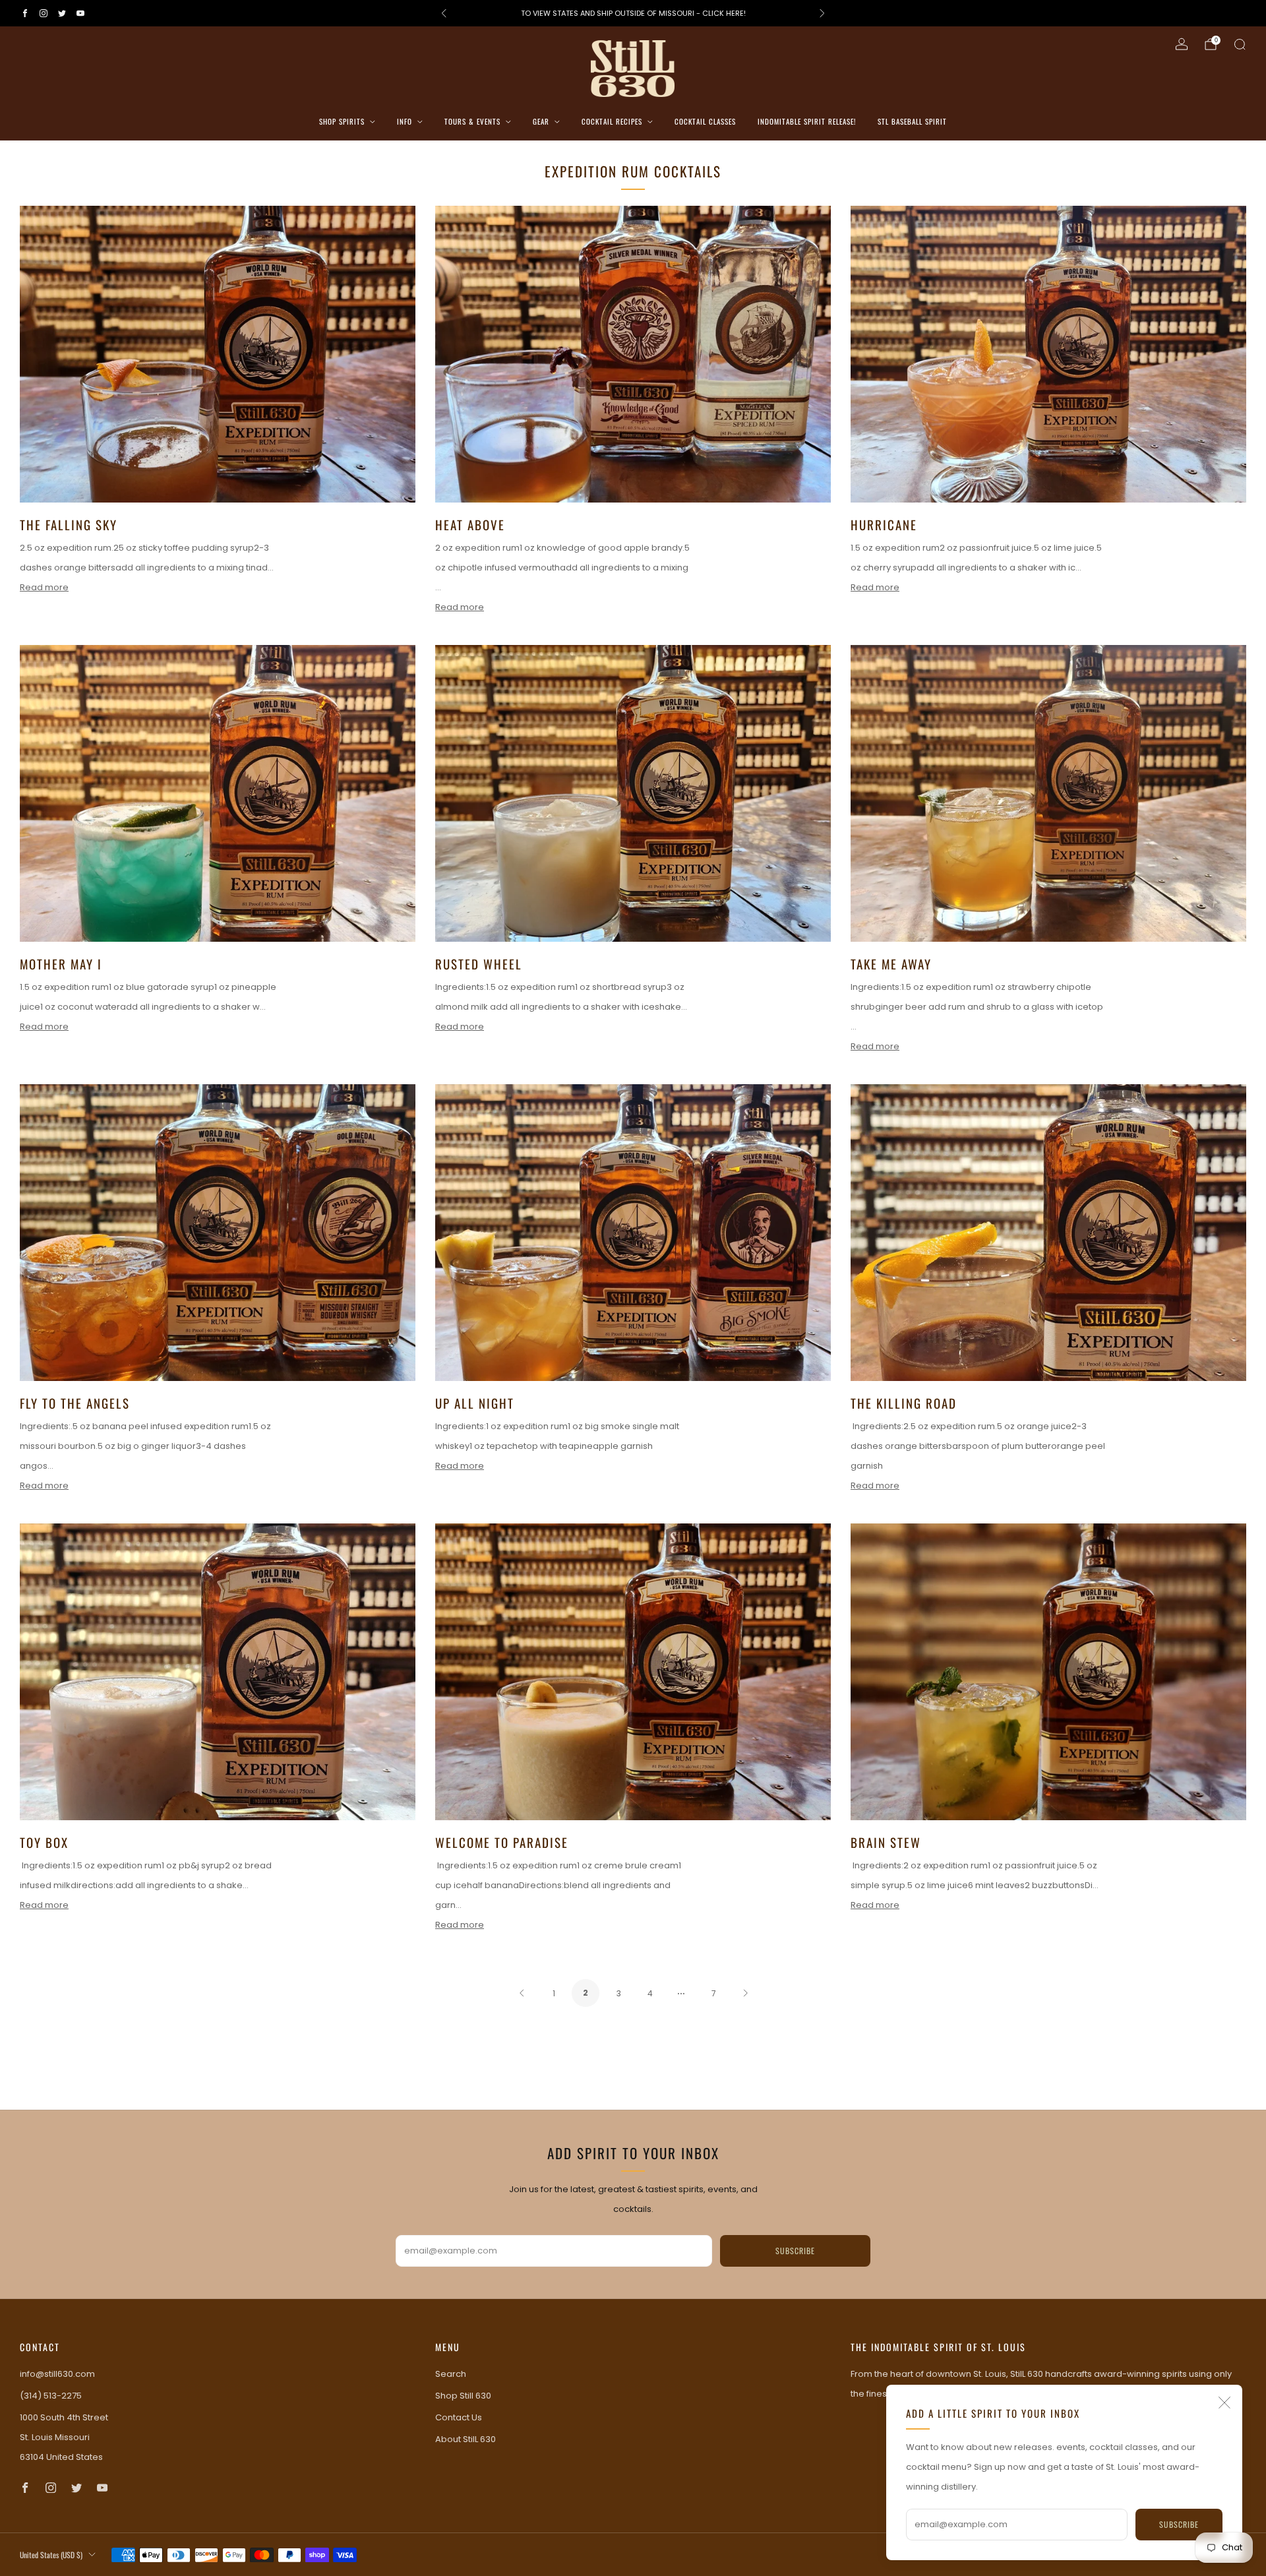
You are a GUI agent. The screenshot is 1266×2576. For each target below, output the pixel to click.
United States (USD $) (51, 2555)
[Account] (1182, 44)
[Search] (1240, 44)
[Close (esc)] (1224, 2403)
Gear (541, 121)
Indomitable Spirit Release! (807, 121)
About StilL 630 (466, 2439)
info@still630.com (57, 2374)
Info (405, 121)
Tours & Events (472, 121)
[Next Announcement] (822, 13)
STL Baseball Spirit (912, 121)
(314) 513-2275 (51, 2396)
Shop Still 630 (463, 2396)
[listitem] (633, 13)
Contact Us (459, 2417)
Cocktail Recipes (612, 121)
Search (451, 2374)
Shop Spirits (342, 121)
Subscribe (1179, 2524)
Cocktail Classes (705, 121)
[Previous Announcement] (444, 13)
